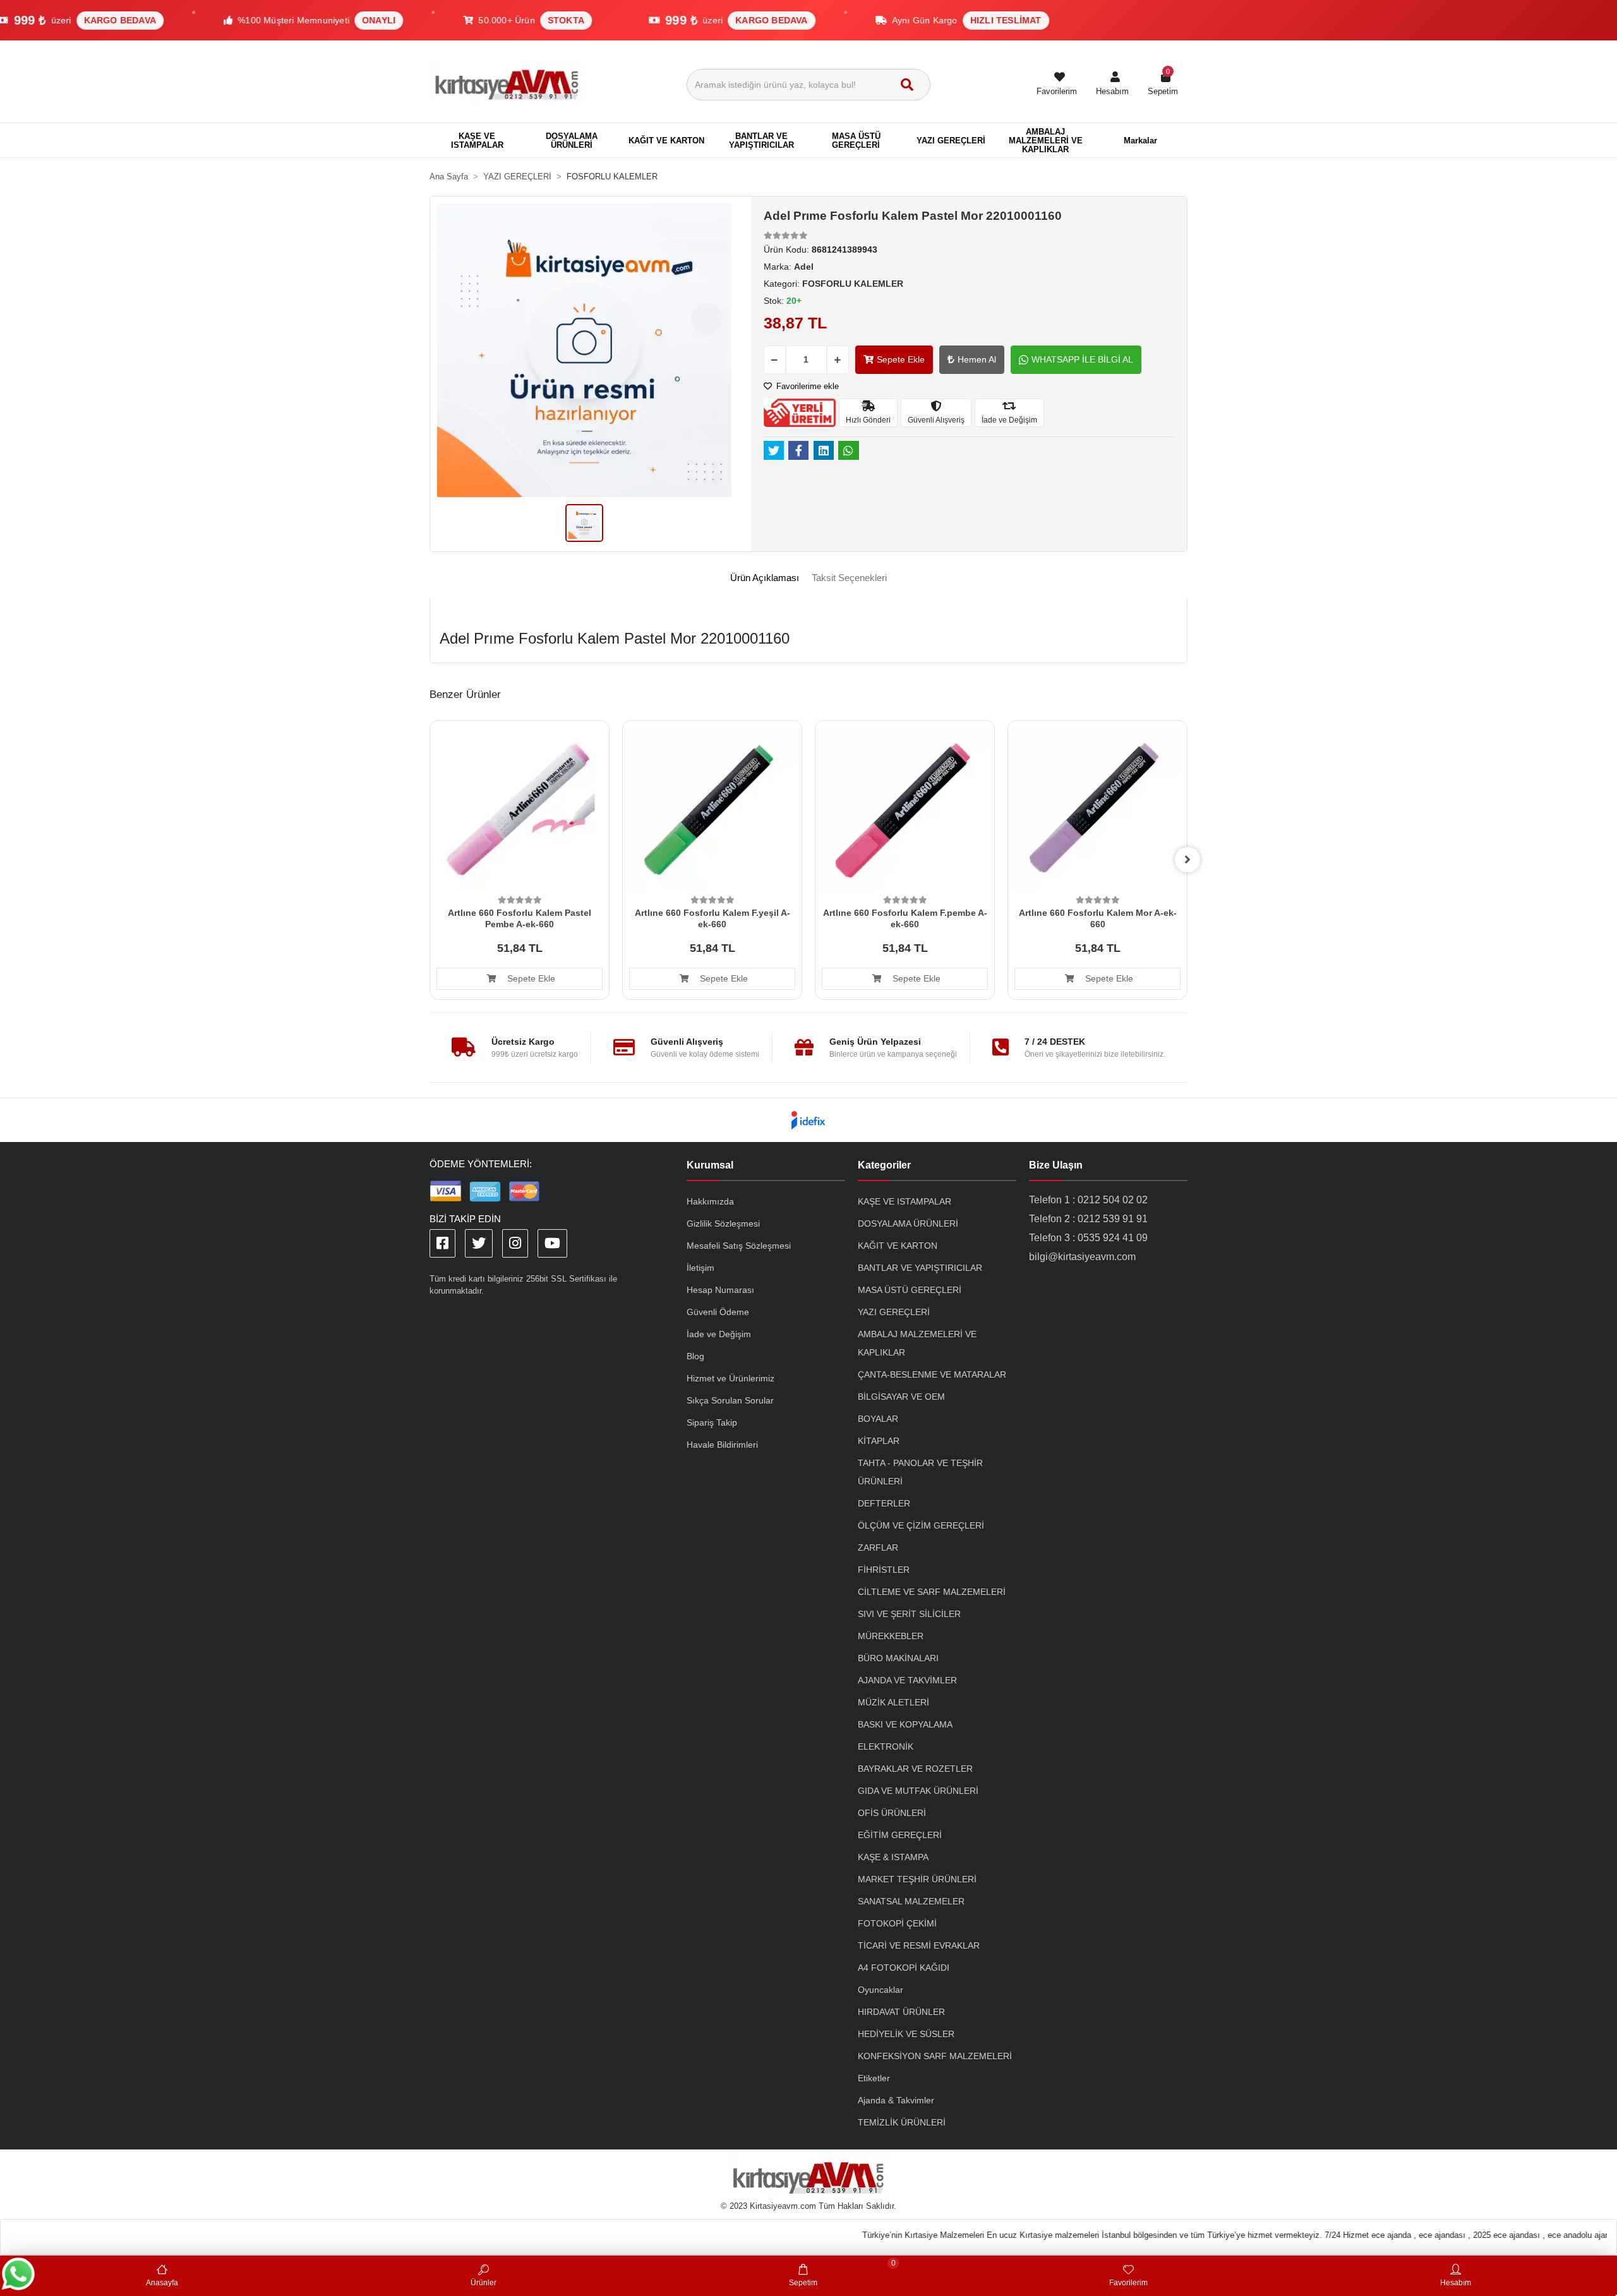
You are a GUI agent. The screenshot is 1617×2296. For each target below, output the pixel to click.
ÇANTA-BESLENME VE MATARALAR (932, 1374)
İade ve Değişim (719, 1334)
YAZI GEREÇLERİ (894, 1312)
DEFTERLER (884, 1503)
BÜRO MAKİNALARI (898, 1658)
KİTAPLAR (879, 1441)
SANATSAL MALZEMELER (911, 1901)
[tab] (765, 578)
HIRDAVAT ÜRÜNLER (901, 2012)
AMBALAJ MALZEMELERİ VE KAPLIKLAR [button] (1046, 141)
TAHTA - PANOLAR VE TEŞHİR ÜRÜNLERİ (920, 1472)
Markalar (1140, 141)
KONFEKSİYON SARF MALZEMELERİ (935, 2056)
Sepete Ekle (901, 359)
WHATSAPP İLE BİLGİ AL (1082, 359)
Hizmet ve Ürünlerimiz (730, 1378)
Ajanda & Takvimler (896, 2100)
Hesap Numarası (720, 1290)
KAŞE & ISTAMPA (893, 1857)
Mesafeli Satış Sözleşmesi (739, 1246)
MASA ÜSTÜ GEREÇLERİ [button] (856, 141)
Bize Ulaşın (1056, 1165)
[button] (1112, 85)
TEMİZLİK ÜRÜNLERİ (902, 2122)
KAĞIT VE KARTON (898, 1246)
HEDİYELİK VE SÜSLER (906, 2034)
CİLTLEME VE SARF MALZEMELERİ (932, 1592)
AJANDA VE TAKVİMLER (907, 1680)
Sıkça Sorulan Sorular (730, 1400)
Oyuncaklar (881, 1990)
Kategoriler (884, 1165)
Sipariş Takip (712, 1422)
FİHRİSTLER (884, 1570)
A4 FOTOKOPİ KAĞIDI (904, 1968)
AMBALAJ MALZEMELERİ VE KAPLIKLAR (917, 1343)
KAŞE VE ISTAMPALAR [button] (477, 141)
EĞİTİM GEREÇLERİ (900, 1835)
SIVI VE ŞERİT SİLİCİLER (909, 1614)
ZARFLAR (878, 1548)
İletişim (700, 1268)
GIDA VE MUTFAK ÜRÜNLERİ (918, 1791)
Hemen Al (977, 359)
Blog (695, 1356)
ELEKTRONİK (886, 1746)
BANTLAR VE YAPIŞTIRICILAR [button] (761, 141)
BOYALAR (878, 1419)
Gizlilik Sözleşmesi (723, 1223)
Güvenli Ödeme (718, 1312)
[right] (1187, 860)
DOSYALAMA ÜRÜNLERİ (908, 1223)
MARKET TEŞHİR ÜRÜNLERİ (917, 1879)
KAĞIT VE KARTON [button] (666, 141)
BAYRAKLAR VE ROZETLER (915, 1769)
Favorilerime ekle (806, 386)
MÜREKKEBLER (891, 1636)
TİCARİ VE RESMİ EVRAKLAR (919, 1945)
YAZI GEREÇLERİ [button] (951, 141)
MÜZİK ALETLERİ (893, 1702)
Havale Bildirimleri (722, 1445)
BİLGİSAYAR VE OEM (901, 1397)
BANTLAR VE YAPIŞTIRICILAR (920, 1268)
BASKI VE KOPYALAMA (905, 1724)
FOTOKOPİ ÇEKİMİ (897, 1923)
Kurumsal (710, 1165)
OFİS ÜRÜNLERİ (892, 1813)
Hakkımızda (710, 1201)
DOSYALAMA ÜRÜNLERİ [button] (572, 141)
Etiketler (874, 2078)
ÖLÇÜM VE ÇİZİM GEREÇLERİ (921, 1525)
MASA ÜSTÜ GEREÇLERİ (910, 1290)
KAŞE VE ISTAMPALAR (905, 1201)
